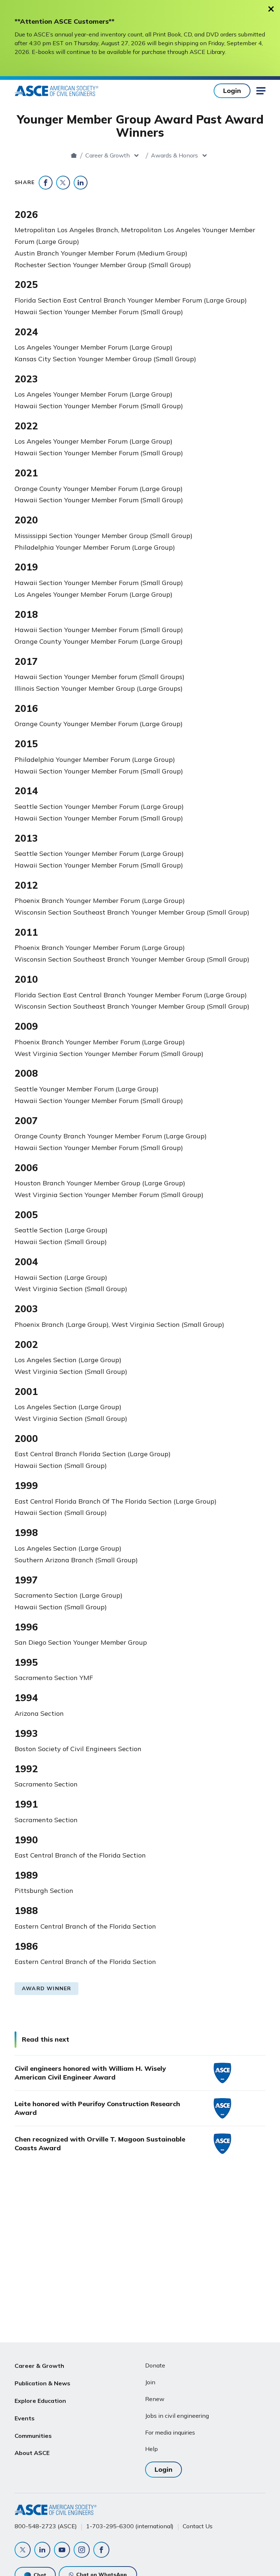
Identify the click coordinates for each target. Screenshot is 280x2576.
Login (232, 91)
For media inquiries (170, 2432)
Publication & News (42, 2383)
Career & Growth (108, 155)
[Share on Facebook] (46, 183)
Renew (155, 2399)
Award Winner (46, 1988)
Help (151, 2449)
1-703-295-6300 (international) (130, 2526)
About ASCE (32, 2453)
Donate (155, 2365)
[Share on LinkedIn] (81, 183)
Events (25, 2418)
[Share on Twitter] (63, 183)
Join (150, 2382)
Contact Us (198, 2526)
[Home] (74, 155)
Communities (33, 2436)
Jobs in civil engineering (177, 2416)
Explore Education (40, 2401)
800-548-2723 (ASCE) (46, 2526)
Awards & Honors (174, 155)
